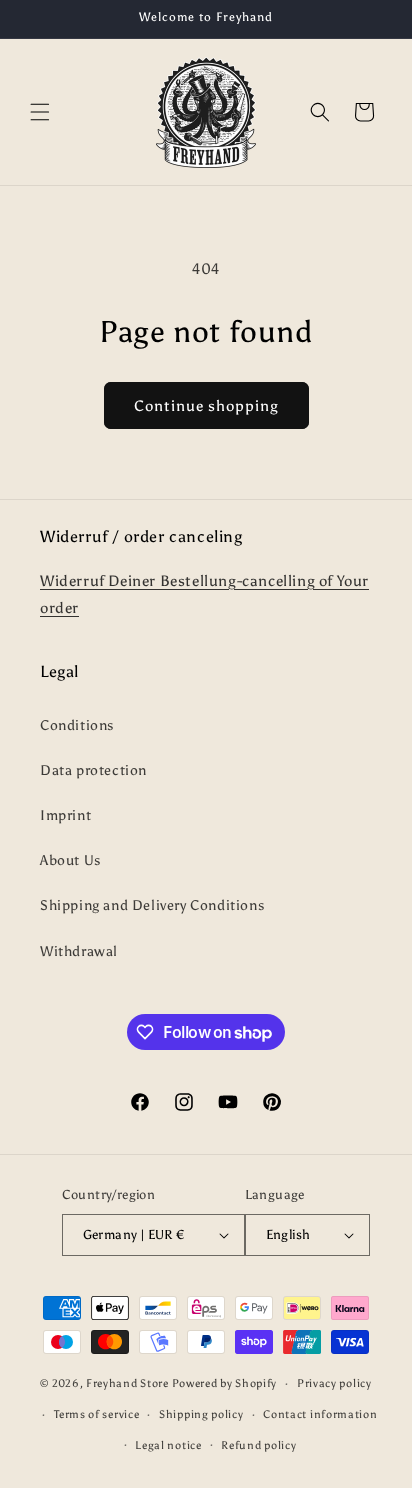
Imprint (65, 815)
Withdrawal (79, 951)
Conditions (77, 725)
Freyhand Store (127, 1383)
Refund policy (258, 1445)
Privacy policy (334, 1383)
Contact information (320, 1414)
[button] (40, 112)
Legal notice (168, 1445)
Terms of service (96, 1414)
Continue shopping (206, 406)
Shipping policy (201, 1414)
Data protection (93, 770)
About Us (70, 860)
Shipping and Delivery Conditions (152, 905)
